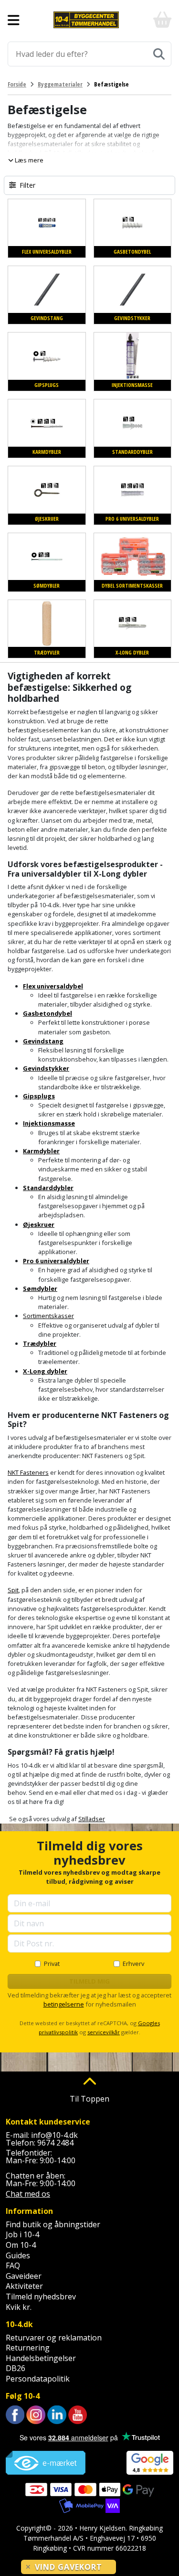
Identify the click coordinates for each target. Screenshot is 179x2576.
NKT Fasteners (28, 1472)
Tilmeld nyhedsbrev (41, 2297)
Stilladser (92, 1819)
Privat (52, 1964)
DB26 (16, 2368)
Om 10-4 (21, 2245)
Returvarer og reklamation (54, 2338)
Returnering (28, 2348)
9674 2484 (55, 2143)
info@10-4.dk (54, 2135)
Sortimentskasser (48, 1316)
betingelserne (64, 2004)
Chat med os (28, 2194)
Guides (18, 2255)
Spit (13, 1590)
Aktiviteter (24, 2286)
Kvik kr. (19, 2307)
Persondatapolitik (38, 2379)
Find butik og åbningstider (53, 2224)
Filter (27, 185)
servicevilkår (104, 2032)
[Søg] (159, 54)
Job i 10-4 (22, 2234)
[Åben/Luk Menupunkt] (14, 20)
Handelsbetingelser (41, 2358)
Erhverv (133, 1964)
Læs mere (28, 160)
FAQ (13, 2265)
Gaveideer (24, 2276)
